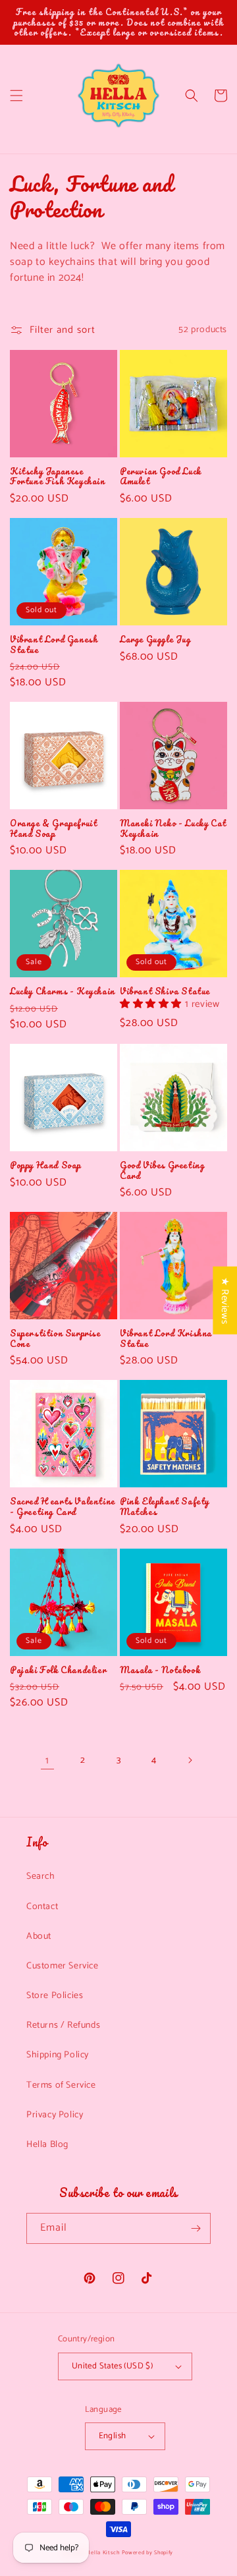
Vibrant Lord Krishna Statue (166, 1338)
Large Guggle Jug (155, 639)
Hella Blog (47, 2145)
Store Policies (55, 1996)
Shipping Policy (58, 2055)
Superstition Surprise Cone (55, 1338)
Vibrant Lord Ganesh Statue (54, 644)
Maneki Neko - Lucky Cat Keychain (173, 828)
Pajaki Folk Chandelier (58, 1670)
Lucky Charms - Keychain (63, 991)
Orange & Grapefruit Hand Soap (53, 828)
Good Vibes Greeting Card (162, 1170)
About (39, 1936)
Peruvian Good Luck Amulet (161, 476)
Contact (42, 1907)
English (113, 2436)
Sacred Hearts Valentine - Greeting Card (63, 1506)
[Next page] (190, 1760)
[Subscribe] (196, 2228)
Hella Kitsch (103, 2553)
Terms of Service (61, 2085)
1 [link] (47, 1760)
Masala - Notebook (160, 1670)
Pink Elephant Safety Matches (165, 1506)
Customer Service (63, 1966)
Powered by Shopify (148, 2553)
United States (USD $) (112, 2366)
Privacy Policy (55, 2115)
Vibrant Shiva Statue (165, 991)
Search (41, 1876)
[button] (16, 96)
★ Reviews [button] (225, 1300)
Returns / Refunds (63, 2025)
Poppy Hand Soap (45, 1165)
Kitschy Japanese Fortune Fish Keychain (58, 476)
